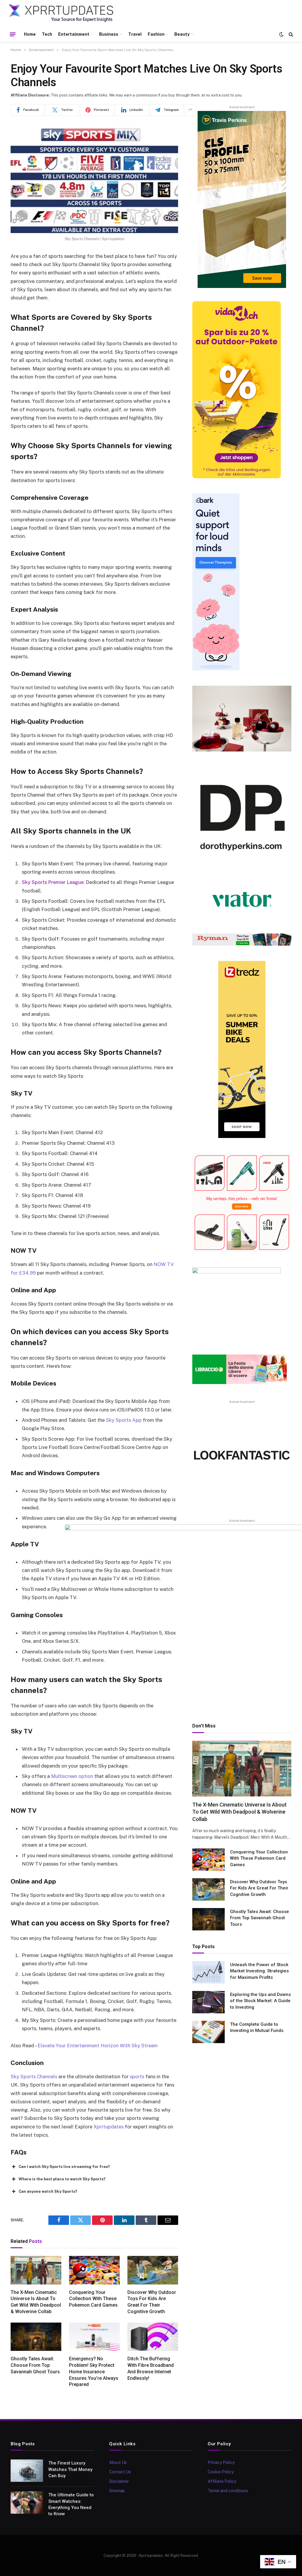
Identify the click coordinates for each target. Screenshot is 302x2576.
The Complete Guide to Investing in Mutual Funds (257, 2027)
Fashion (156, 34)
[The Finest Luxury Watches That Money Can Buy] (27, 2471)
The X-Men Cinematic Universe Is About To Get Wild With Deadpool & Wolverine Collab (36, 2302)
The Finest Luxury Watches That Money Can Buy (70, 2469)
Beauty (182, 34)
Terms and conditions (228, 2491)
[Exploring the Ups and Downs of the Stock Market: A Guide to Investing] (209, 2002)
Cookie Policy (221, 2472)
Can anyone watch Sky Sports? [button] (48, 2191)
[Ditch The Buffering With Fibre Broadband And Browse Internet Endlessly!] (153, 2337)
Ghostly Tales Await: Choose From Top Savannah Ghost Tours (35, 2365)
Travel (135, 34)
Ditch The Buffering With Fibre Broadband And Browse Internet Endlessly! (151, 2368)
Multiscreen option (72, 1776)
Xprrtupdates (109, 2127)
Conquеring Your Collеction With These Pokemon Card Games (93, 2299)
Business (109, 34)
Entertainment (74, 34)
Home (30, 34)
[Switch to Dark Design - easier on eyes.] (281, 34)
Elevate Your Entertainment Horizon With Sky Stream (98, 2046)
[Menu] (13, 34)
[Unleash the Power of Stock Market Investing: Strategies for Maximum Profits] (209, 1972)
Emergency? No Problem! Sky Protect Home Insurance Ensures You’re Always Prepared (94, 2372)
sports (137, 2076)
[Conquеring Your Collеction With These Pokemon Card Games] (94, 2270)
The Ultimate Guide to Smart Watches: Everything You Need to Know (71, 2504)
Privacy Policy (221, 2462)
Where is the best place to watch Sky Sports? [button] (62, 2179)
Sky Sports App (124, 1420)
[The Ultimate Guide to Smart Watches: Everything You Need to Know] (27, 2503)
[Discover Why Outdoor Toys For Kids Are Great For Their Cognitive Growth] (153, 2270)
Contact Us (120, 2472)
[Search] (290, 34)
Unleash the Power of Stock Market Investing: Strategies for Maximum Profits (259, 1971)
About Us (118, 2462)
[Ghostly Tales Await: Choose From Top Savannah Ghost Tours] (36, 2337)
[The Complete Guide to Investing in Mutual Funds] (209, 2032)
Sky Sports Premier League (53, 882)
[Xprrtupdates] (61, 13)
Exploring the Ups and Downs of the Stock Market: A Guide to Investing (260, 2001)
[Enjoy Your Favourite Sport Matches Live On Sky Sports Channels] (94, 178)
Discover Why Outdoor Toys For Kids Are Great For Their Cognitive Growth (152, 2302)
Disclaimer (119, 2481)
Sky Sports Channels (34, 2076)
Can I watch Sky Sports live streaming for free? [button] (64, 2167)
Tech (47, 34)
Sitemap (117, 2491)
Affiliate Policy (222, 2481)
